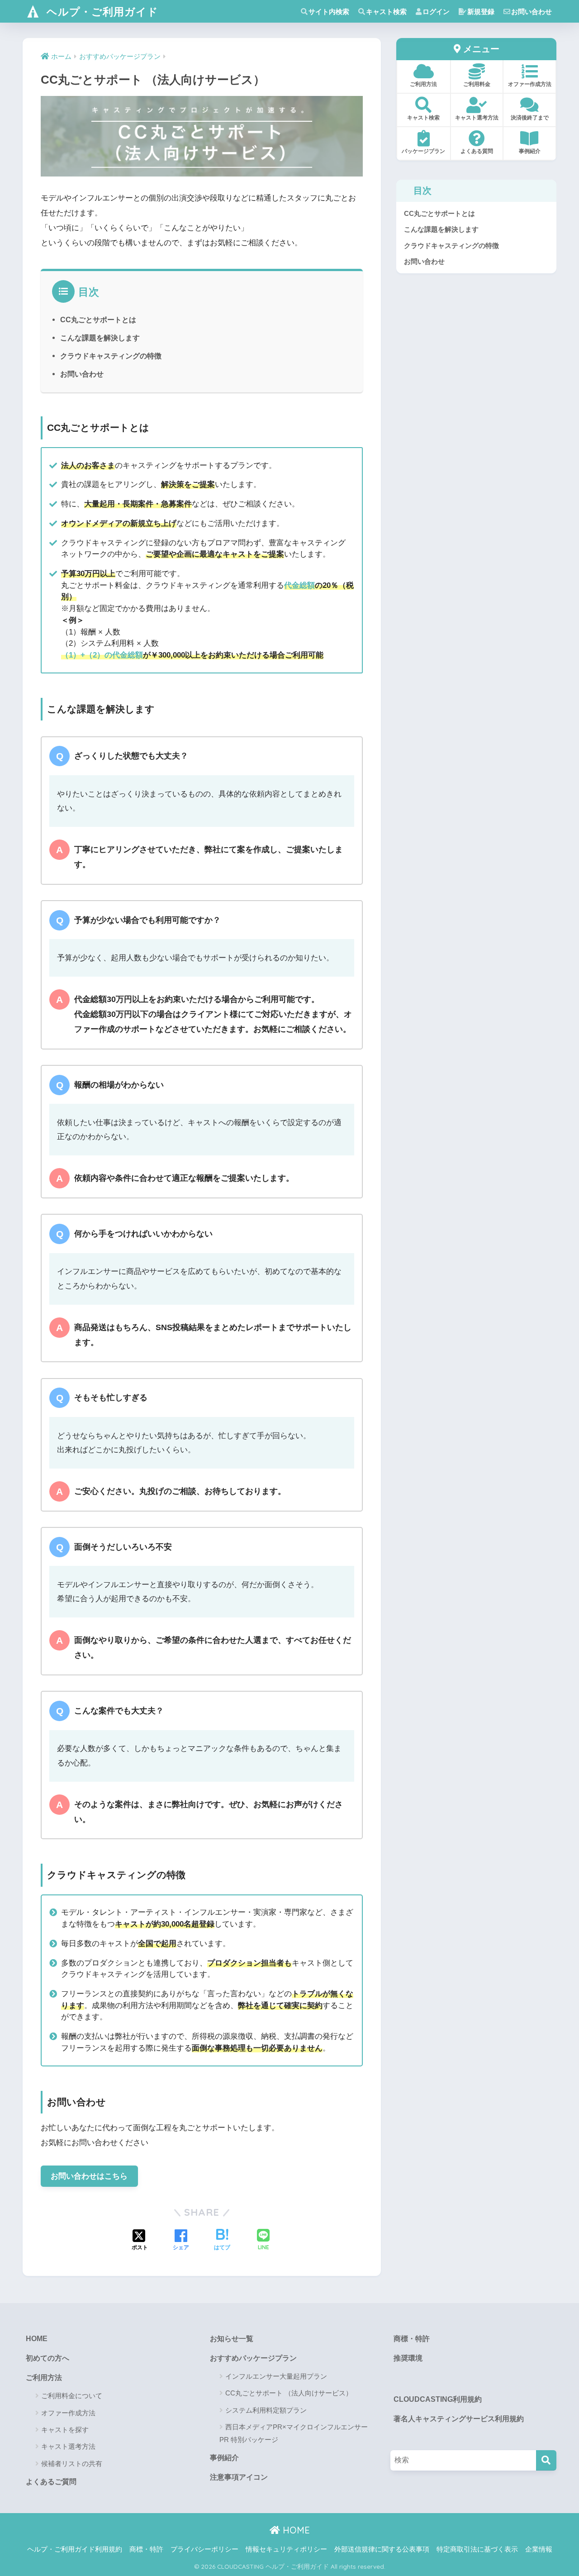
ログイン (436, 12)
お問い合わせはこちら (89, 2176)
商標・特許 (412, 2339)
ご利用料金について (72, 2396)
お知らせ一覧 (232, 2339)
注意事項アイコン (239, 2477)
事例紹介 (224, 2458)
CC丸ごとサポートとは (98, 320)
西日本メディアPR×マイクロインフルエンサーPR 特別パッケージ (294, 2433)
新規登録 (481, 12)
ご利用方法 (44, 2378)
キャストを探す (65, 2430)
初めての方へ (47, 2358)
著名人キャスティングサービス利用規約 (459, 2419)
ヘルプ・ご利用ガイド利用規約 (75, 2549)
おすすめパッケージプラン (253, 2358)
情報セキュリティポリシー (286, 2549)
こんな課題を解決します (100, 338)
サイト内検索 (329, 12)
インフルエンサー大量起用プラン (276, 2376)
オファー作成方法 (68, 2413)
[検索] (546, 2460)
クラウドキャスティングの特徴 (111, 356)
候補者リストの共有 (72, 2464)
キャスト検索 (386, 12)
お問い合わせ (532, 12)
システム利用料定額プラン (266, 2410)
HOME (37, 2339)
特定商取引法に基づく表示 (477, 2549)
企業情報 (539, 2549)
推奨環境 (408, 2358)
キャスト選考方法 (68, 2446)
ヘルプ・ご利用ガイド (101, 12)
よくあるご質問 (51, 2482)
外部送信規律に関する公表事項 (382, 2549)
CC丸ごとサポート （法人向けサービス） (289, 2393)
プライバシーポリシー (204, 2549)
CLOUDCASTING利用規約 (438, 2399)
